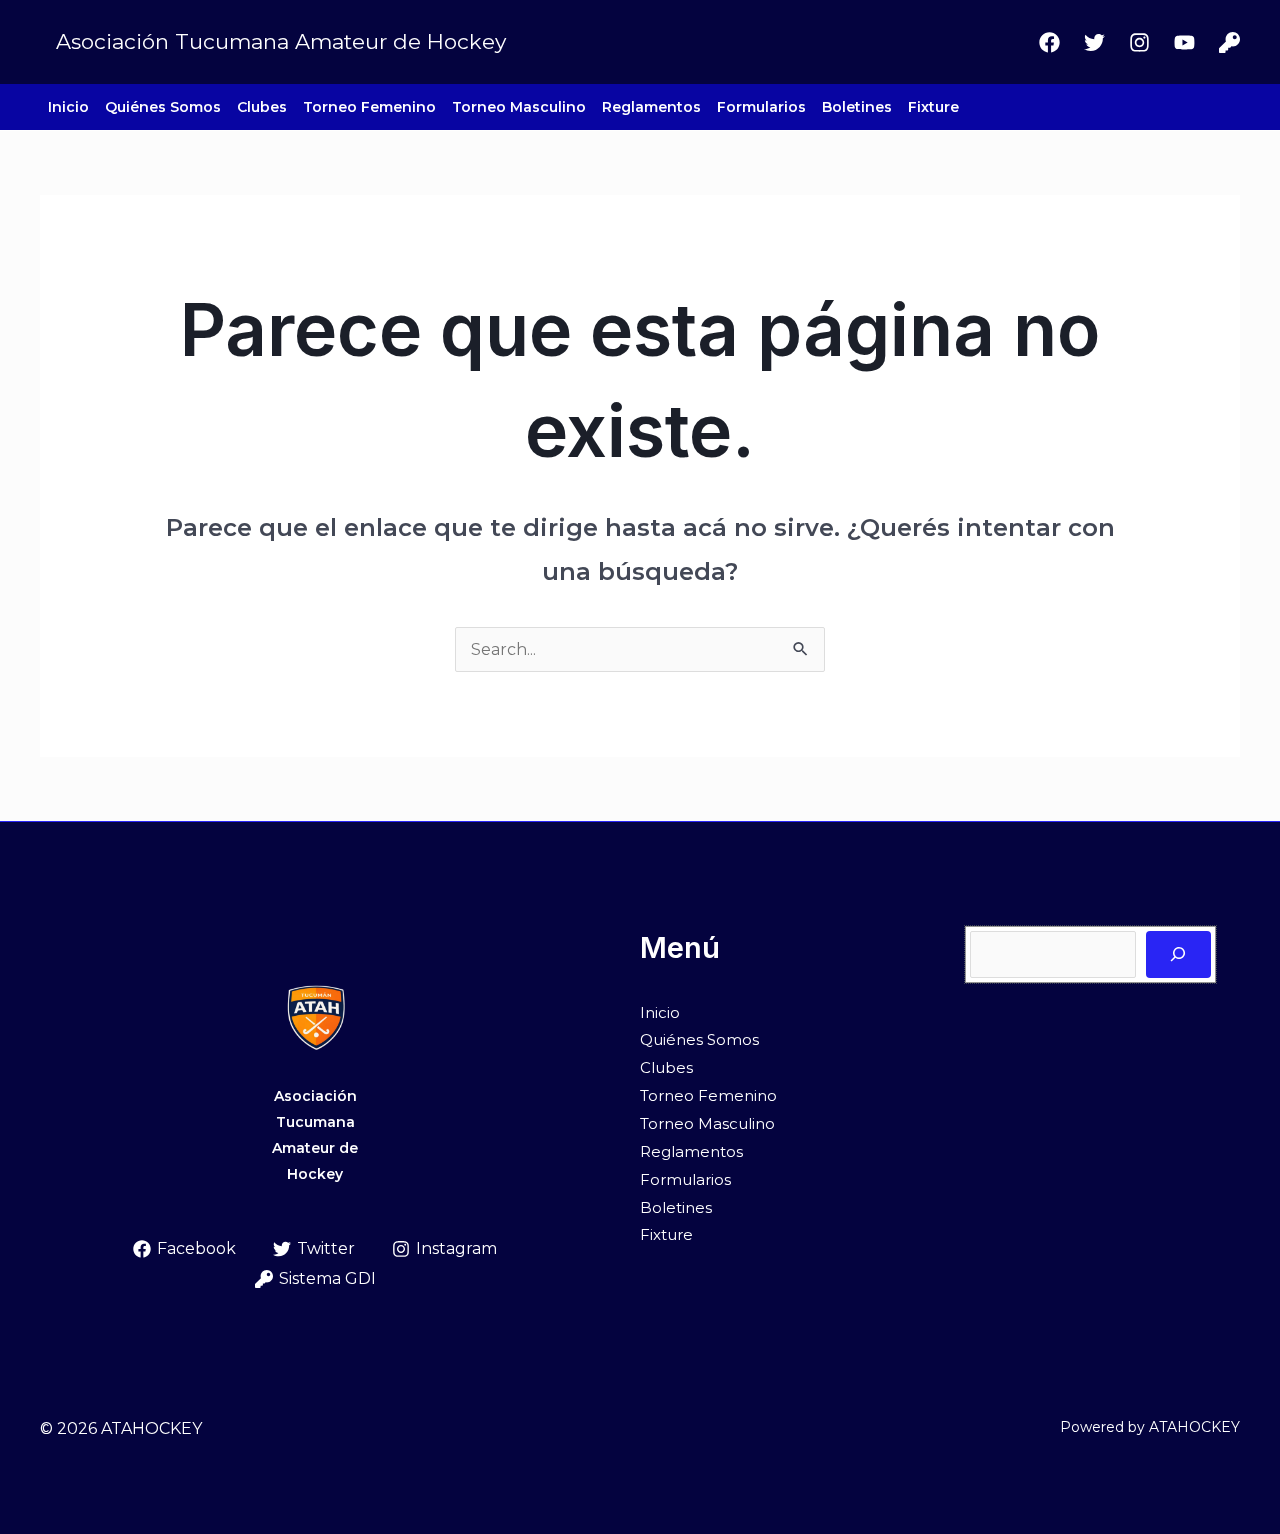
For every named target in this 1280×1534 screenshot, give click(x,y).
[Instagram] (1139, 42)
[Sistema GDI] (1229, 42)
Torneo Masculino (519, 107)
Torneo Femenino (369, 107)
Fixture (933, 107)
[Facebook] (1049, 42)
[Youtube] (1184, 42)
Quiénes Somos (163, 107)
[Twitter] (1094, 42)
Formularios (761, 107)
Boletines (857, 107)
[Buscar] (1178, 954)
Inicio (68, 107)
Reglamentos (651, 107)
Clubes (262, 107)
